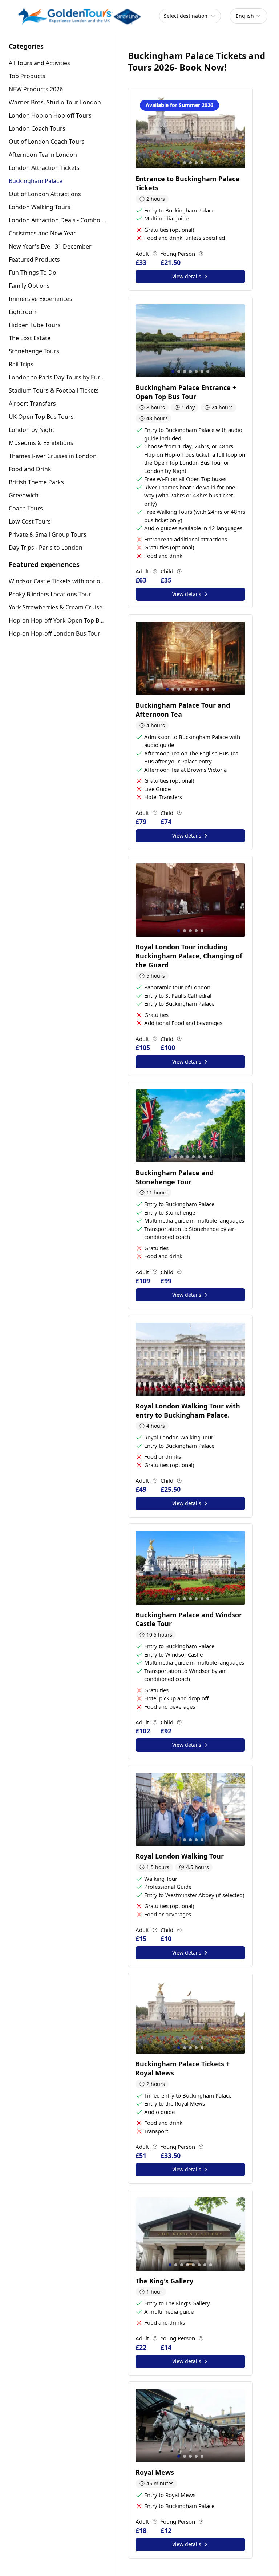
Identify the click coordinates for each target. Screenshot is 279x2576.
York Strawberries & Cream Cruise (56, 607)
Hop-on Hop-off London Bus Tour (54, 633)
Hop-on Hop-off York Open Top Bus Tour (58, 620)
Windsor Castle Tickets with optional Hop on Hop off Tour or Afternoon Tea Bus (58, 581)
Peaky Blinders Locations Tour (50, 594)
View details (187, 276)
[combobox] (248, 16)
